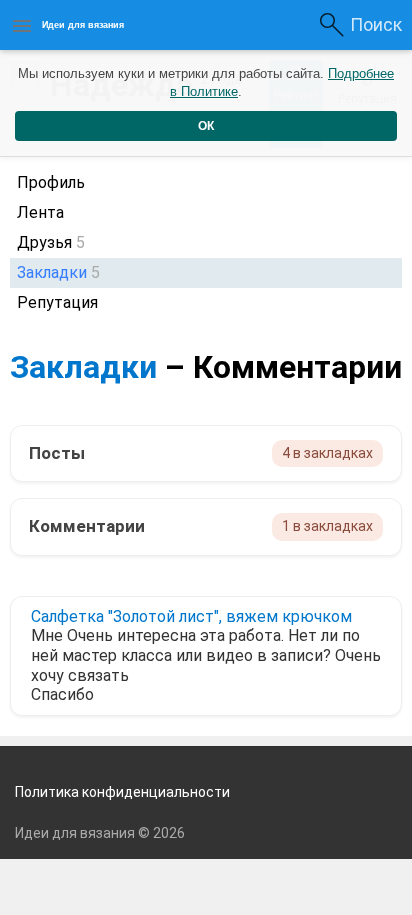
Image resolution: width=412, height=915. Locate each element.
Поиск (376, 24)
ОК (206, 126)
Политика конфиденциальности (122, 792)
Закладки (83, 367)
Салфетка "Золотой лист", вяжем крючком (191, 616)
